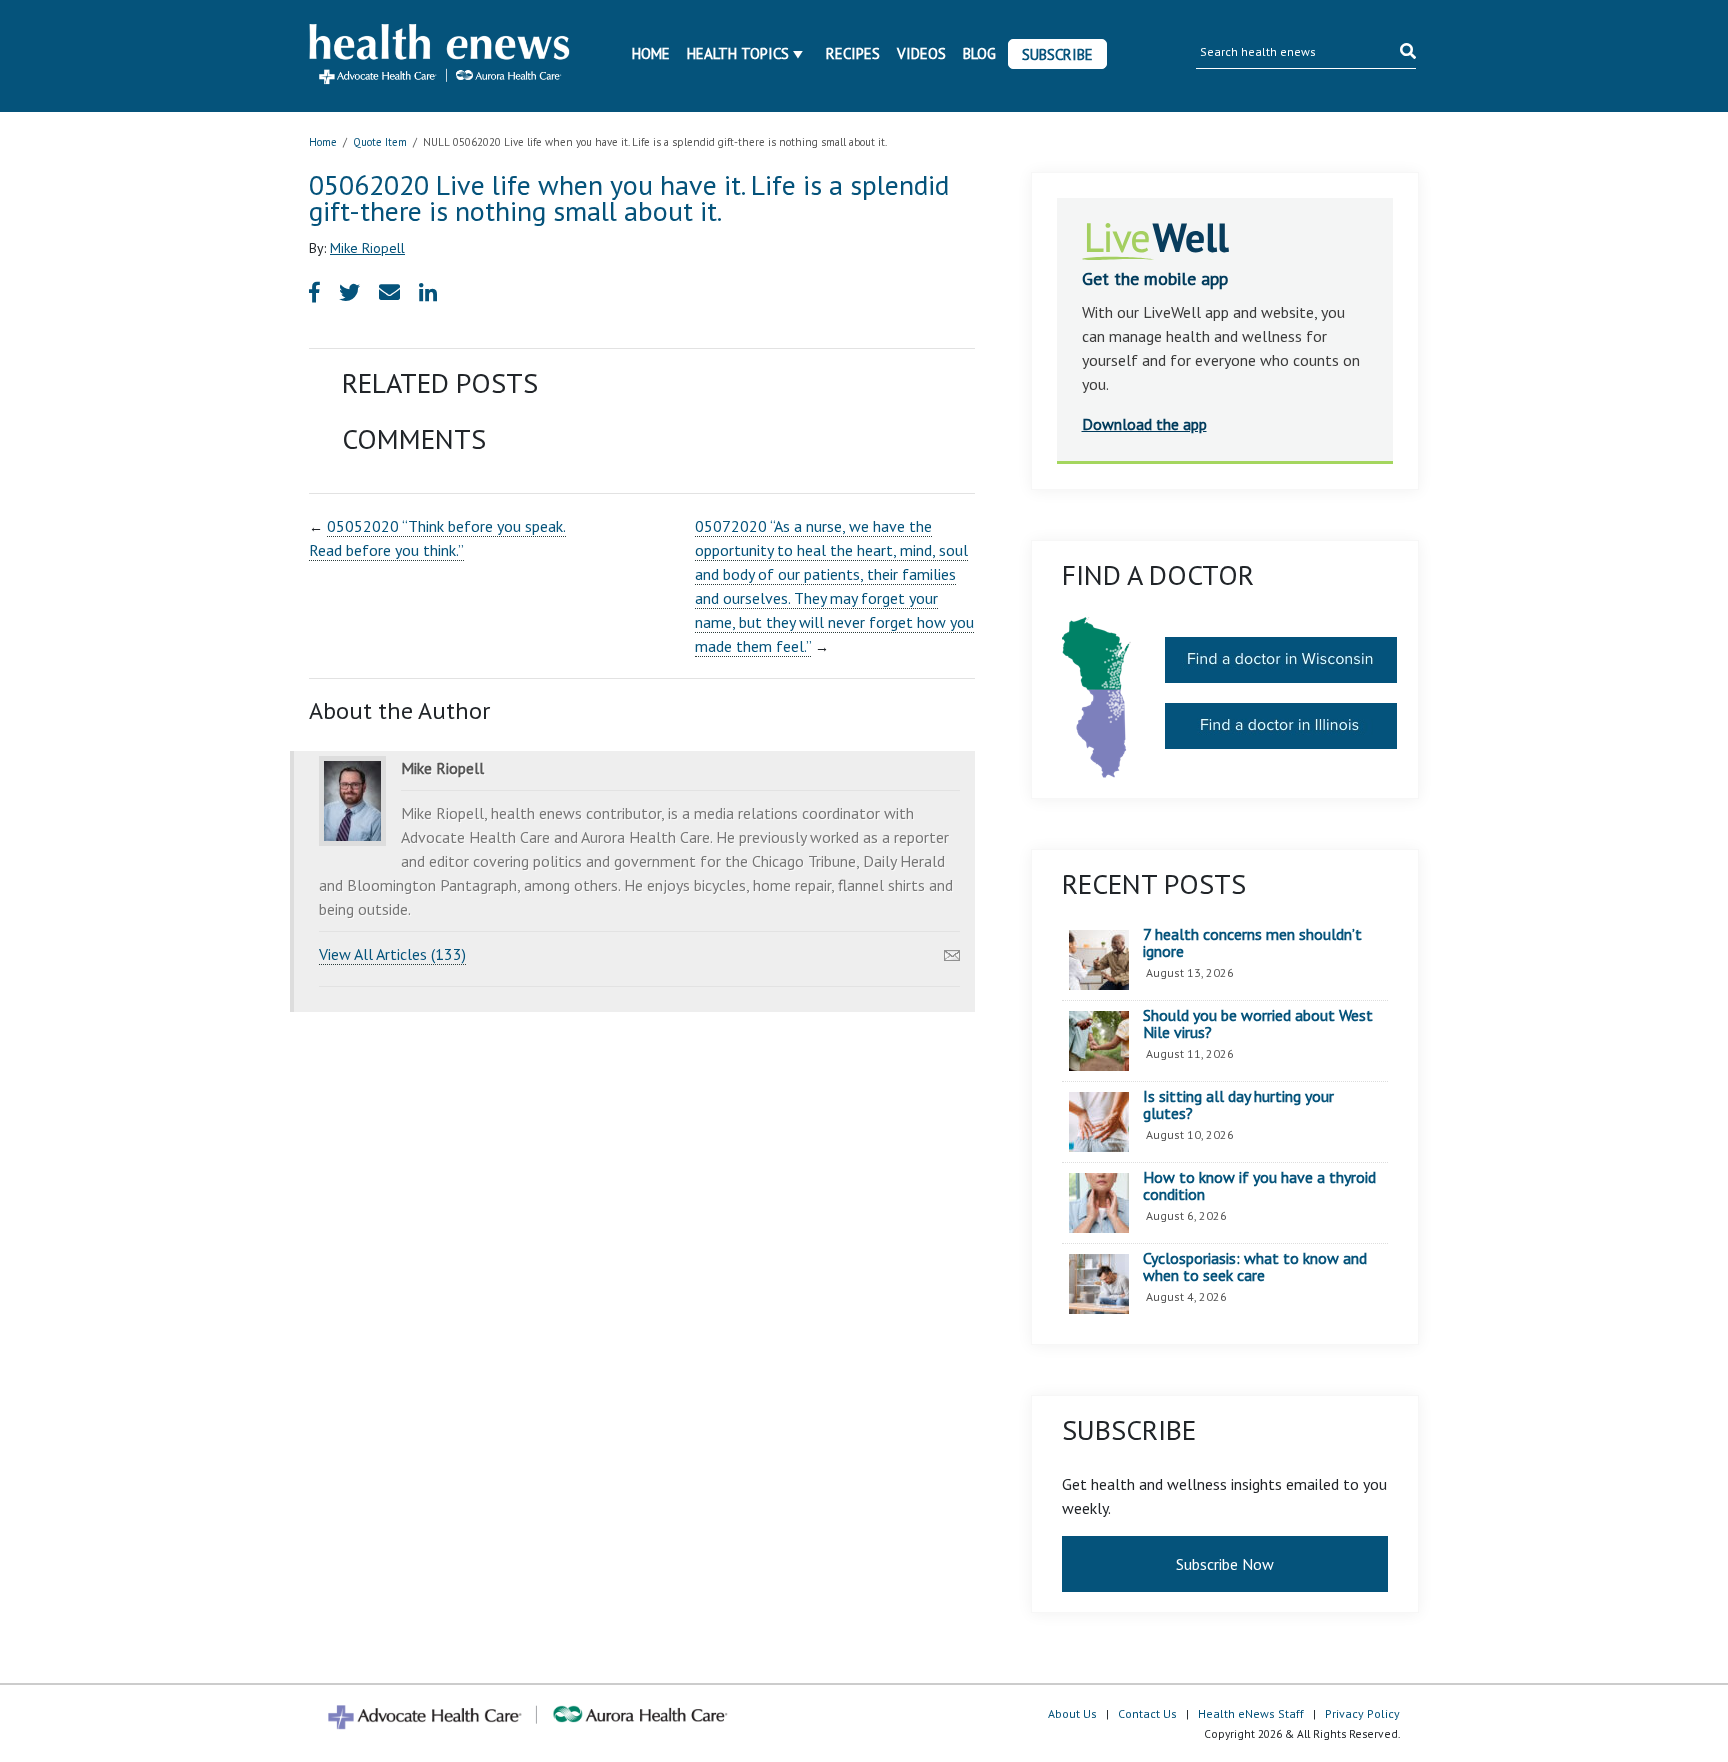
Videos (921, 53)
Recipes (853, 53)
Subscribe (1057, 54)
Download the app (1144, 424)
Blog (979, 53)
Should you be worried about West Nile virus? (1258, 1024)
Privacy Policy (1362, 1713)
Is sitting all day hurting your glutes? (1238, 1105)
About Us (1072, 1713)
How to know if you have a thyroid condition (1259, 1186)
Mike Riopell (367, 248)
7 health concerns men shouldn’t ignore (1252, 943)
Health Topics (738, 53)
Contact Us (1147, 1713)
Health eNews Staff (1251, 1713)
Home (651, 53)
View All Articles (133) (392, 954)
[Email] (952, 950)
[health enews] (440, 56)
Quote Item (380, 142)
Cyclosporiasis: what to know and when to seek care (1255, 1267)
